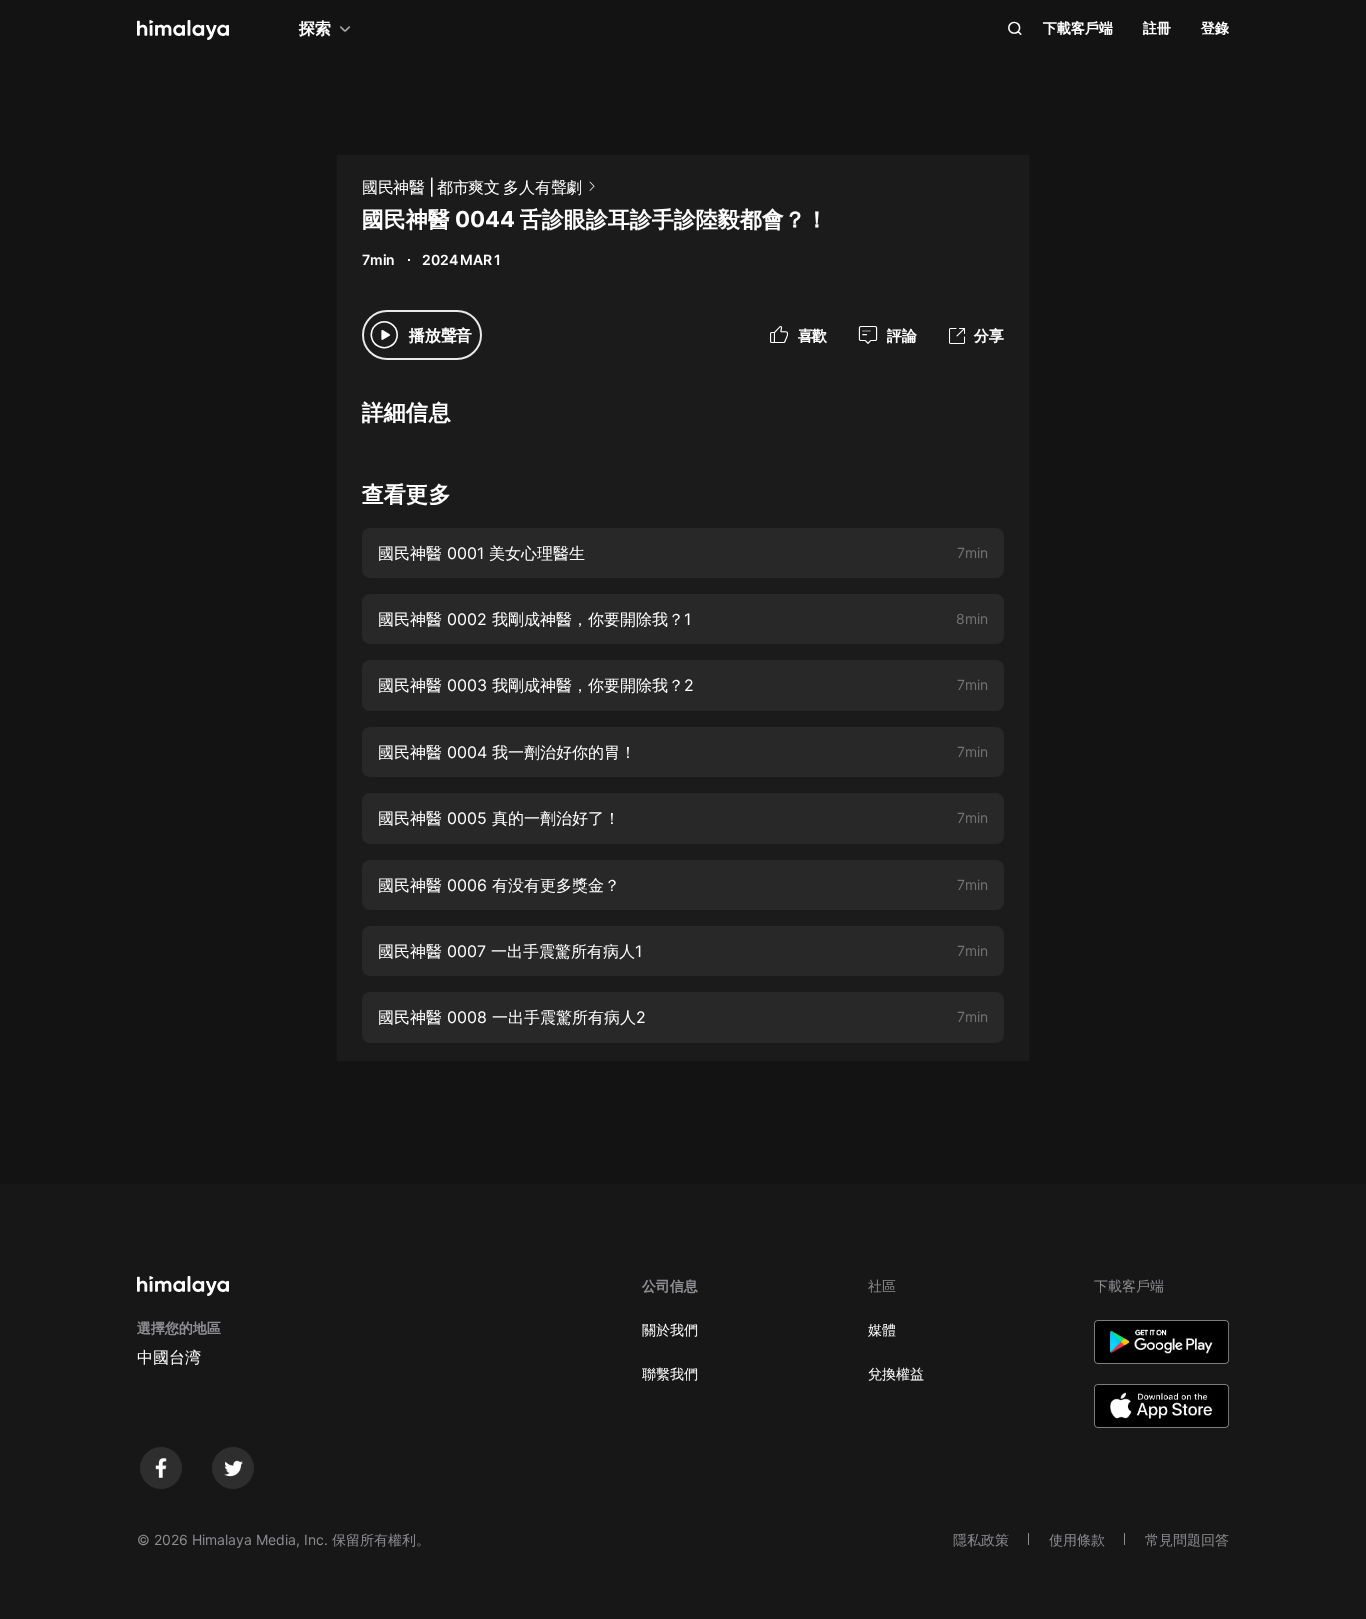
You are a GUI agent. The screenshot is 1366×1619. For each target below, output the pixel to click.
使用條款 (1077, 1539)
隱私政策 (981, 1539)
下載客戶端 (1078, 27)
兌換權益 (896, 1373)
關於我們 (670, 1329)
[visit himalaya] (183, 30)
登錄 (1215, 27)
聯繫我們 (670, 1373)
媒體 (882, 1329)
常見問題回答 (1187, 1539)
